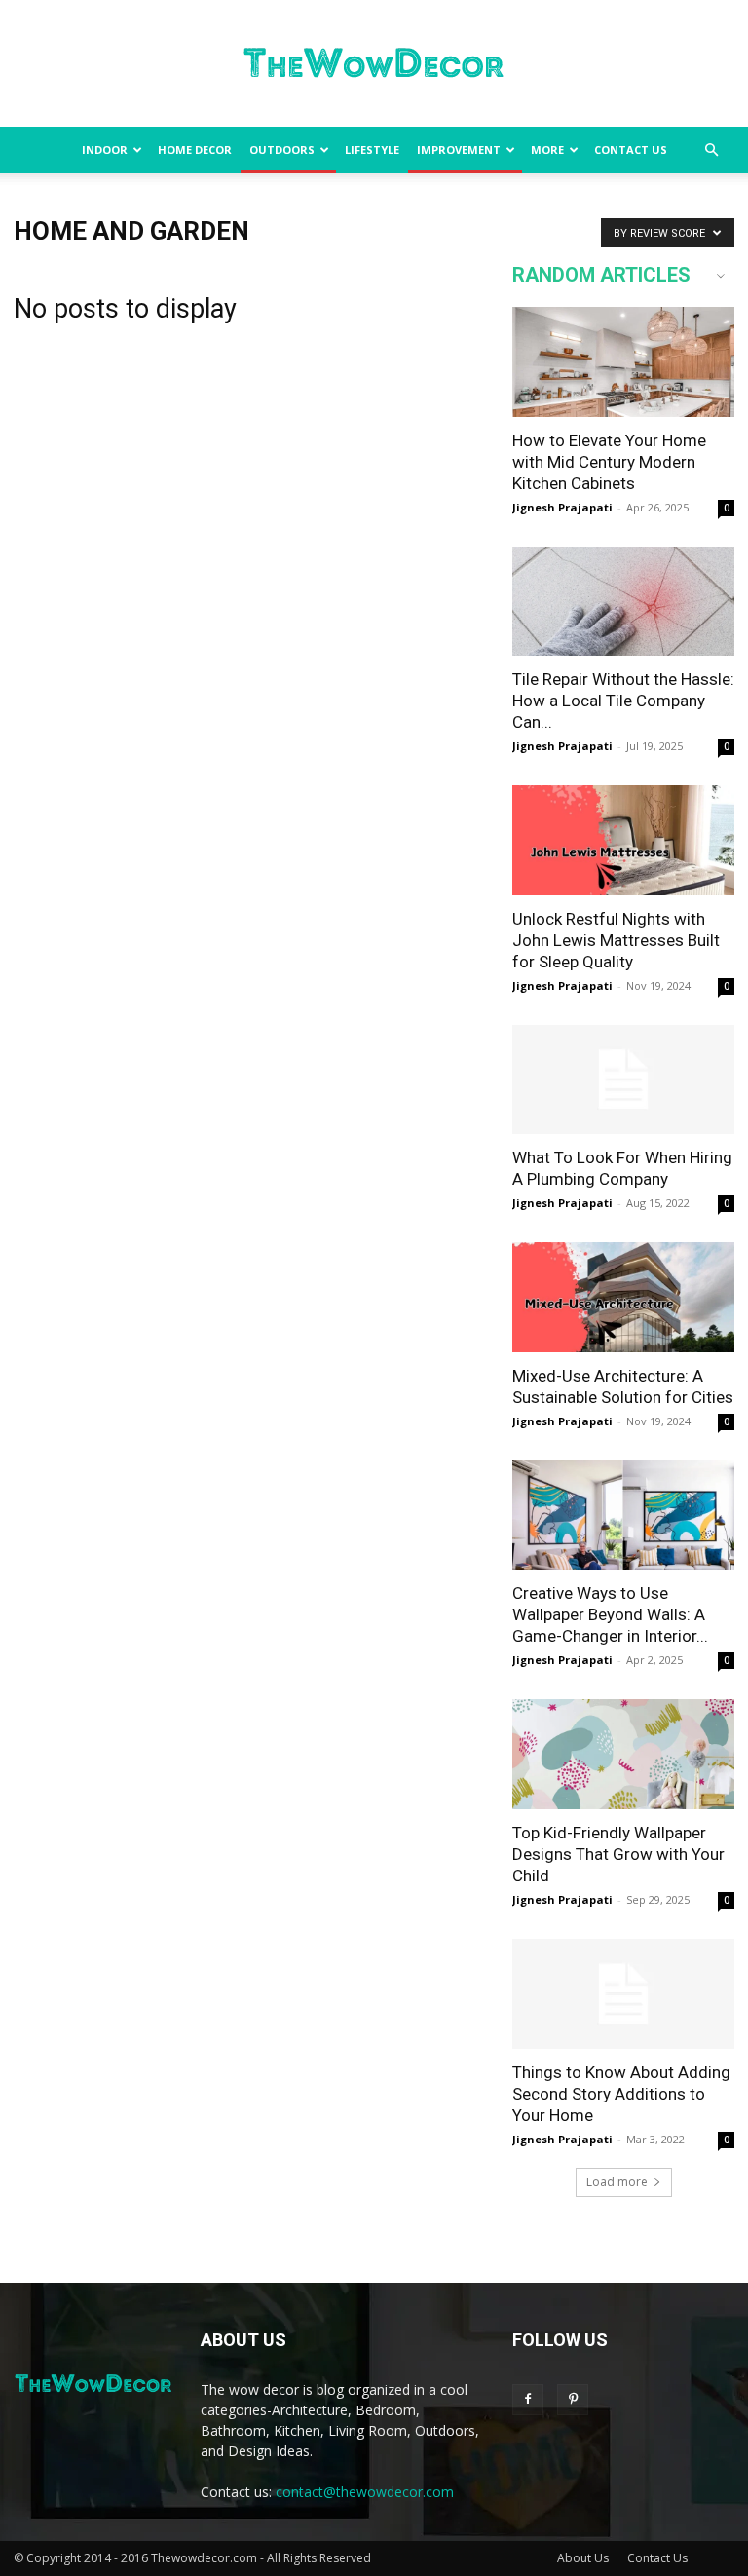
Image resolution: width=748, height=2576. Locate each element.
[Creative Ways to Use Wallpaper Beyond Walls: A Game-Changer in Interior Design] (623, 1515)
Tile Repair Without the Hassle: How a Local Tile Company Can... (623, 701)
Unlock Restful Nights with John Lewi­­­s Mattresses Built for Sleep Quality (616, 940)
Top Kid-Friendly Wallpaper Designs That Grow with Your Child (618, 1854)
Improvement (459, 150)
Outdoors (282, 150)
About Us (583, 2558)
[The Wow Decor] (374, 64)
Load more (617, 2182)
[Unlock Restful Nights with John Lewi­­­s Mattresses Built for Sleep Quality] (623, 840)
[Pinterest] (573, 2400)
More (547, 150)
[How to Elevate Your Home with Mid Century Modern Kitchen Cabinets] (623, 362)
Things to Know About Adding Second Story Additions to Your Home (621, 2094)
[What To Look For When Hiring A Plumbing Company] (623, 1080)
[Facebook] (528, 2400)
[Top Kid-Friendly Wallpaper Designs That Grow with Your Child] (623, 1754)
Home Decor (195, 150)
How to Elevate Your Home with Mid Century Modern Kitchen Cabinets (609, 462)
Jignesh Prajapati (562, 507)
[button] (711, 151)
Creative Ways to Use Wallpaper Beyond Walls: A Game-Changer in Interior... (610, 1614)
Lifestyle (372, 150)
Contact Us (631, 150)
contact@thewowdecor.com (365, 2492)
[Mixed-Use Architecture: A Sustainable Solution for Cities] (623, 1297)
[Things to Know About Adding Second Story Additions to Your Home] (623, 1994)
